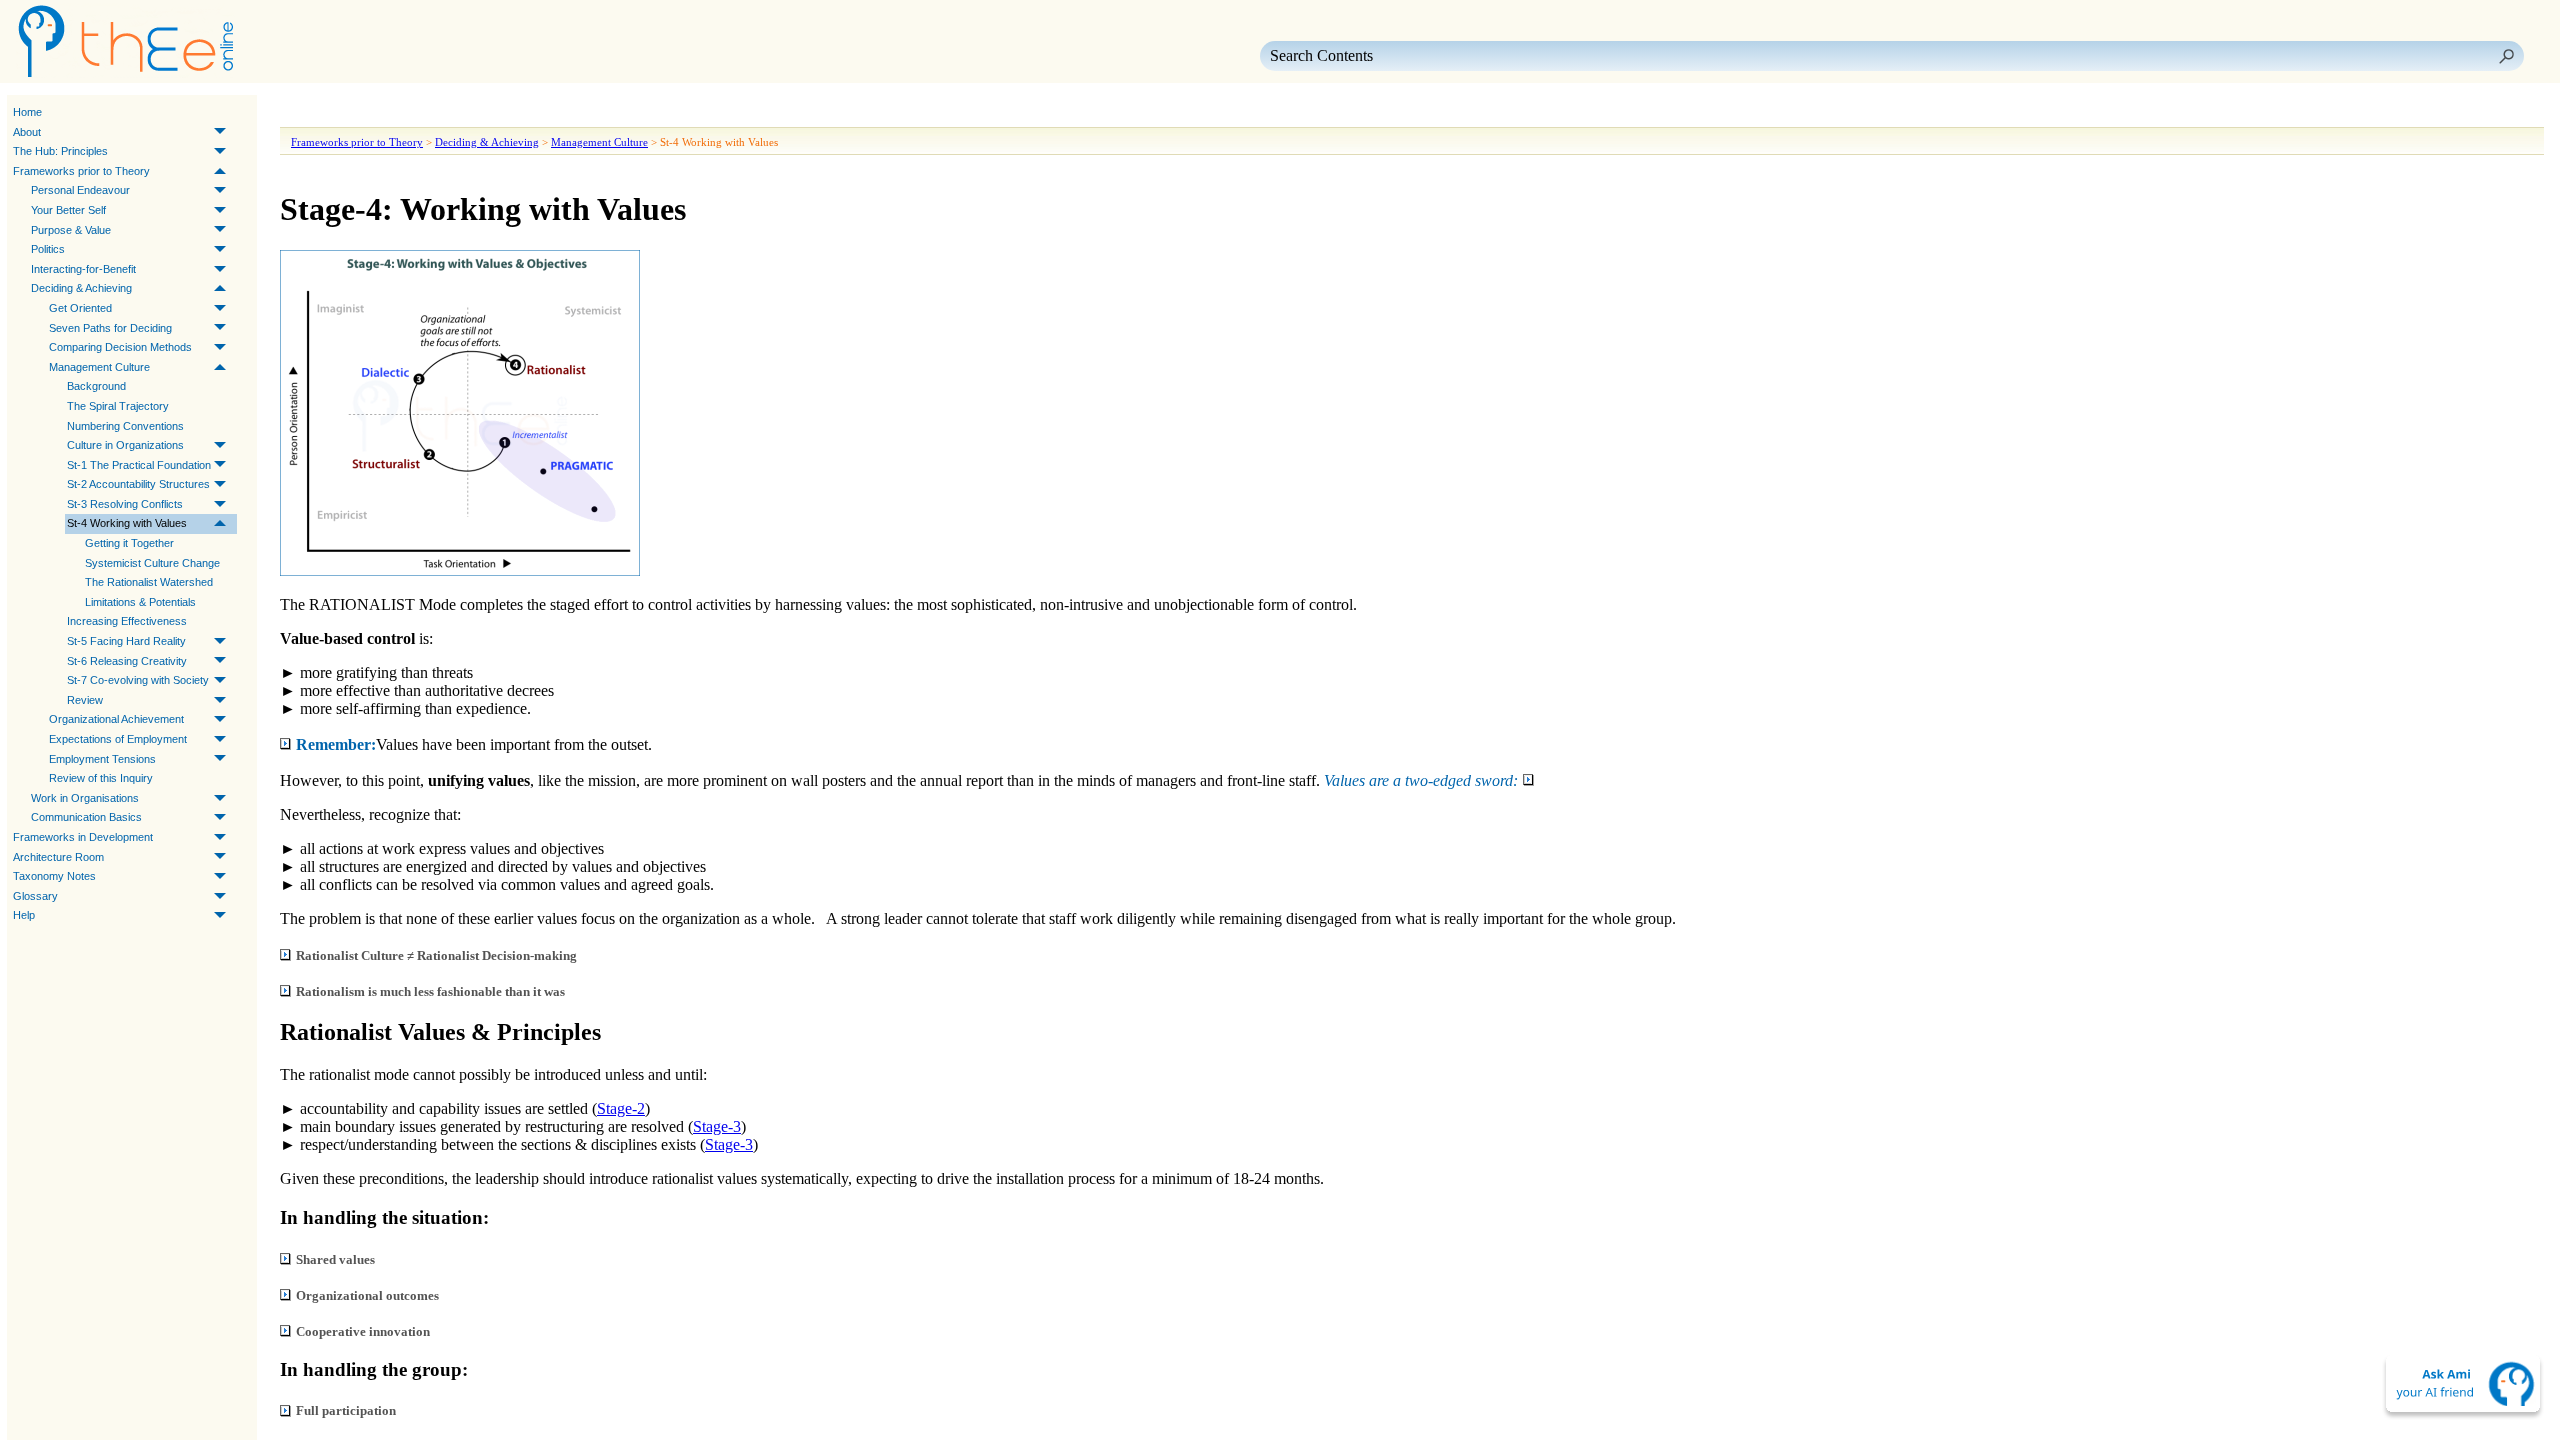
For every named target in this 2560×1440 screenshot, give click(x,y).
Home (27, 112)
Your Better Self (68, 210)
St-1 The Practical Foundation (139, 465)
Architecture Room (58, 857)
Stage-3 (717, 1126)
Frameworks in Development (83, 837)
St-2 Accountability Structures (138, 484)
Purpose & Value (71, 230)
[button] (2506, 56)
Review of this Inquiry (101, 778)
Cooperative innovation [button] (363, 1331)
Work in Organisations (85, 798)
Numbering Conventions (125, 426)
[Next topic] (326, 113)
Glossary (35, 896)
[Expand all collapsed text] (430, 113)
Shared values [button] (335, 1259)
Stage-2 (621, 1108)
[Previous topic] (298, 113)
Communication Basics (86, 817)
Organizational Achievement (116, 719)
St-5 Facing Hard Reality (126, 641)
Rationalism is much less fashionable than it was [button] (430, 991)
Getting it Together (129, 543)
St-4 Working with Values (127, 523)
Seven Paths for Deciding (110, 328)
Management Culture (99, 367)
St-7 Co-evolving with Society (138, 680)
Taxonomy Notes (54, 876)
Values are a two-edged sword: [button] (1421, 780)
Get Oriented (80, 308)
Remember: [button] (336, 744)
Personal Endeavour (80, 190)
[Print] (394, 113)
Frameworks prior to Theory (81, 171)
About (27, 132)
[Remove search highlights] (466, 113)
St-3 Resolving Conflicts (125, 504)
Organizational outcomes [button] (367, 1295)
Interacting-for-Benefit (83, 269)
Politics (48, 249)
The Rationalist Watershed (149, 582)
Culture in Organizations (125, 445)
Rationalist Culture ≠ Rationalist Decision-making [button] (436, 955)
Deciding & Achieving (81, 288)
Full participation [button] (346, 1410)
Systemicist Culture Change (152, 563)
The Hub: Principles (60, 151)
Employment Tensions (102, 759)
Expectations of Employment (118, 739)
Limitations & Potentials (140, 602)
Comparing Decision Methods (120, 347)
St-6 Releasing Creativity (127, 661)
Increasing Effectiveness (127, 621)
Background (96, 386)
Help (24, 915)
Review (85, 700)
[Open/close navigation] (358, 113)
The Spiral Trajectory (118, 406)
